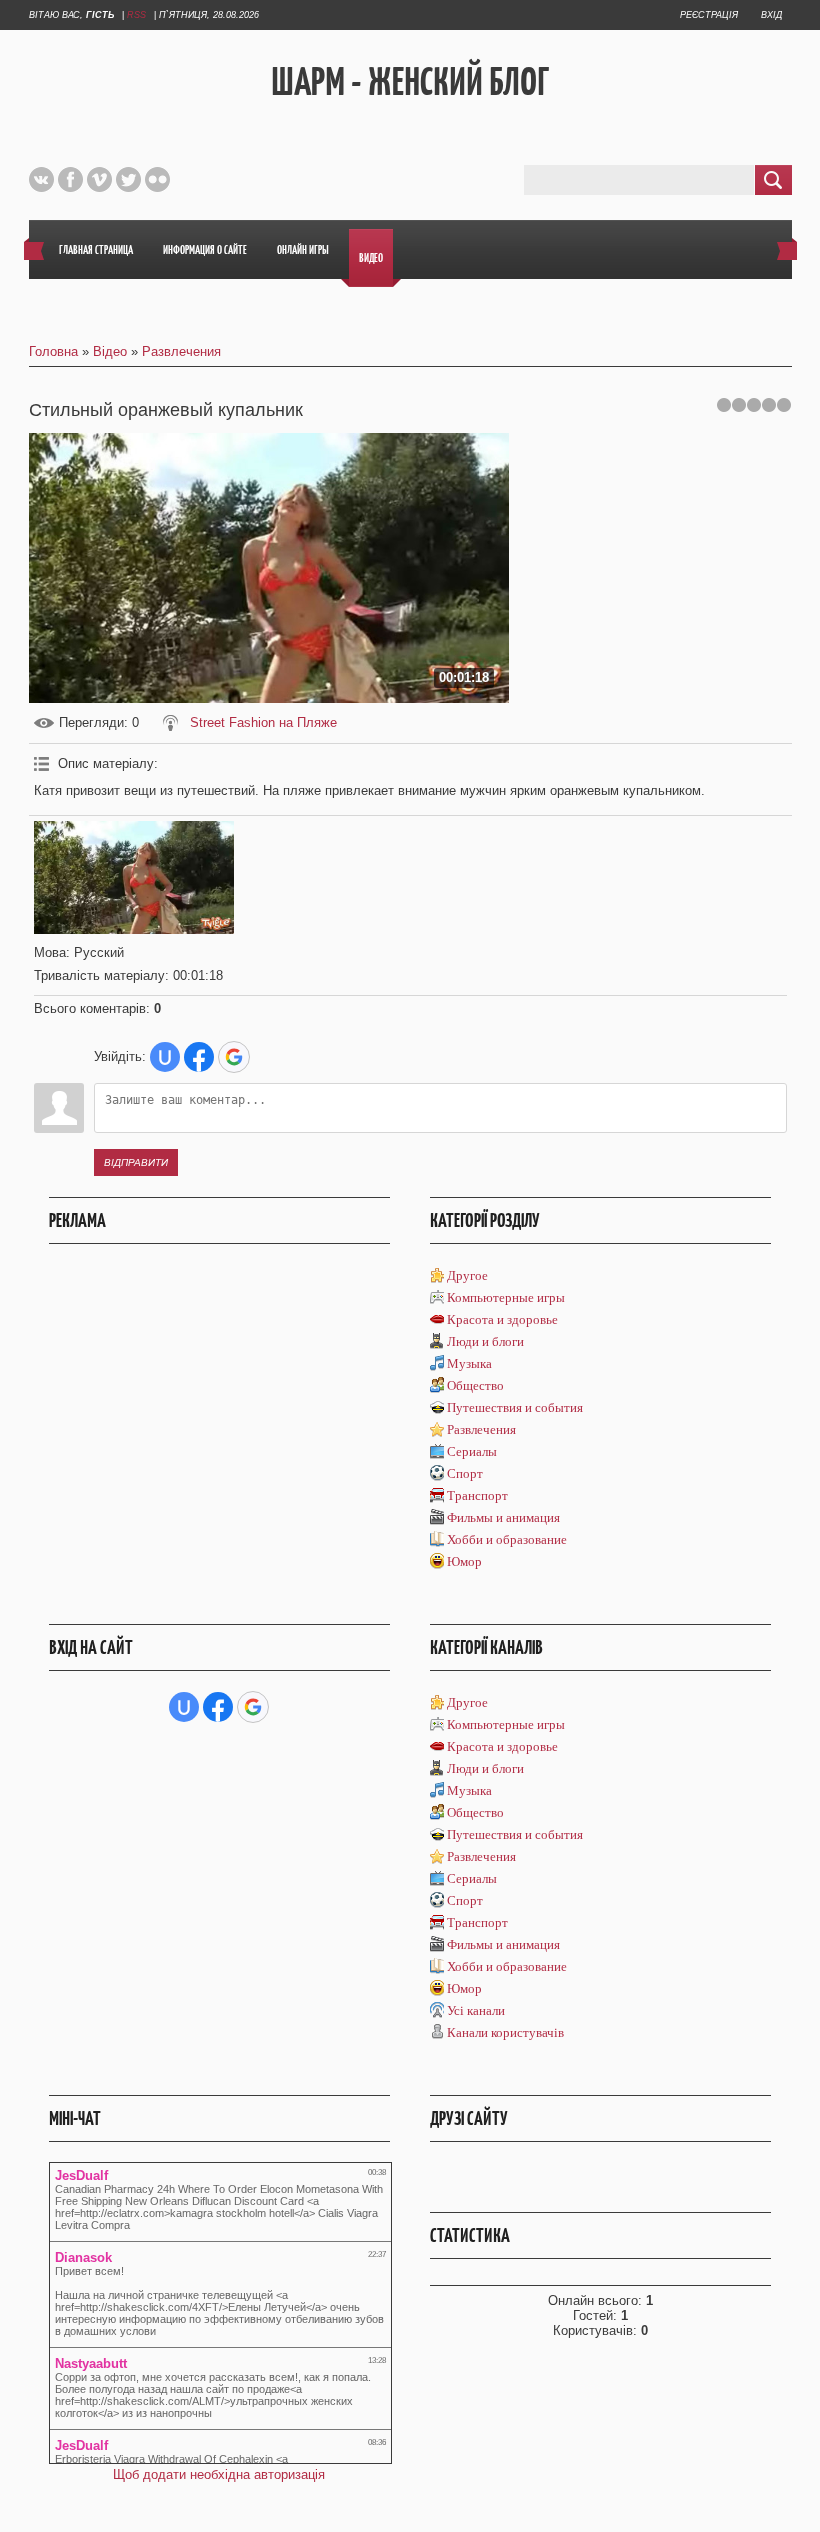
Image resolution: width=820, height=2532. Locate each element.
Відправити (136, 1162)
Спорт (465, 1473)
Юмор (464, 1561)
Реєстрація (709, 15)
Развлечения (181, 351)
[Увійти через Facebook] (199, 1057)
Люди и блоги (485, 1341)
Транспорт (477, 1495)
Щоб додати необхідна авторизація (219, 2474)
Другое (467, 1275)
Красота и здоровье (502, 1319)
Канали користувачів (505, 2032)
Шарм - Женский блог (410, 81)
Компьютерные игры (506, 1297)
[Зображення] (134, 877)
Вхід (771, 15)
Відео (110, 351)
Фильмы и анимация (503, 1517)
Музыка (469, 1363)
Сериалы (472, 1451)
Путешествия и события (515, 1407)
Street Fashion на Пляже (263, 722)
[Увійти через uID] (165, 1057)
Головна (53, 351)
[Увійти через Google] (234, 1057)
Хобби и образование (507, 1539)
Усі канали (476, 2010)
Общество (475, 1385)
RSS (136, 15)
